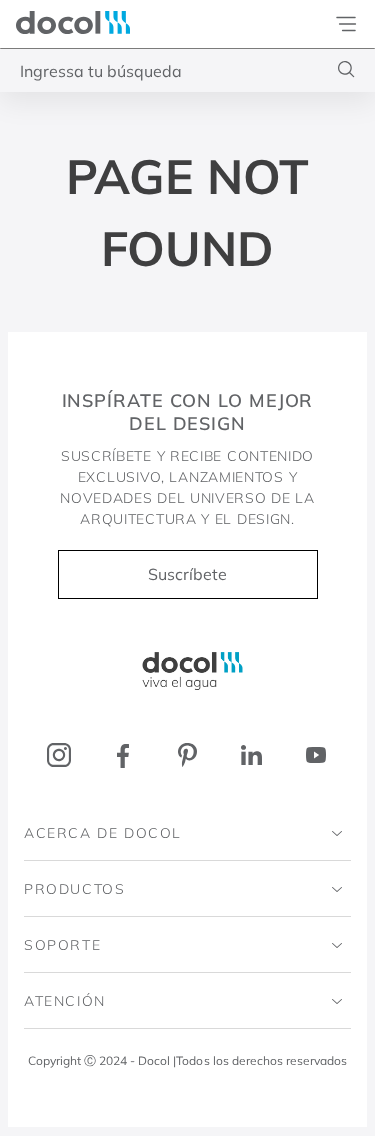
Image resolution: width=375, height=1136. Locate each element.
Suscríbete (187, 574)
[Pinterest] (187, 755)
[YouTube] (315, 755)
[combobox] (187, 70)
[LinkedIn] (251, 755)
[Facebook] (123, 755)
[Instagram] (59, 755)
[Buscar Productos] (346, 69)
